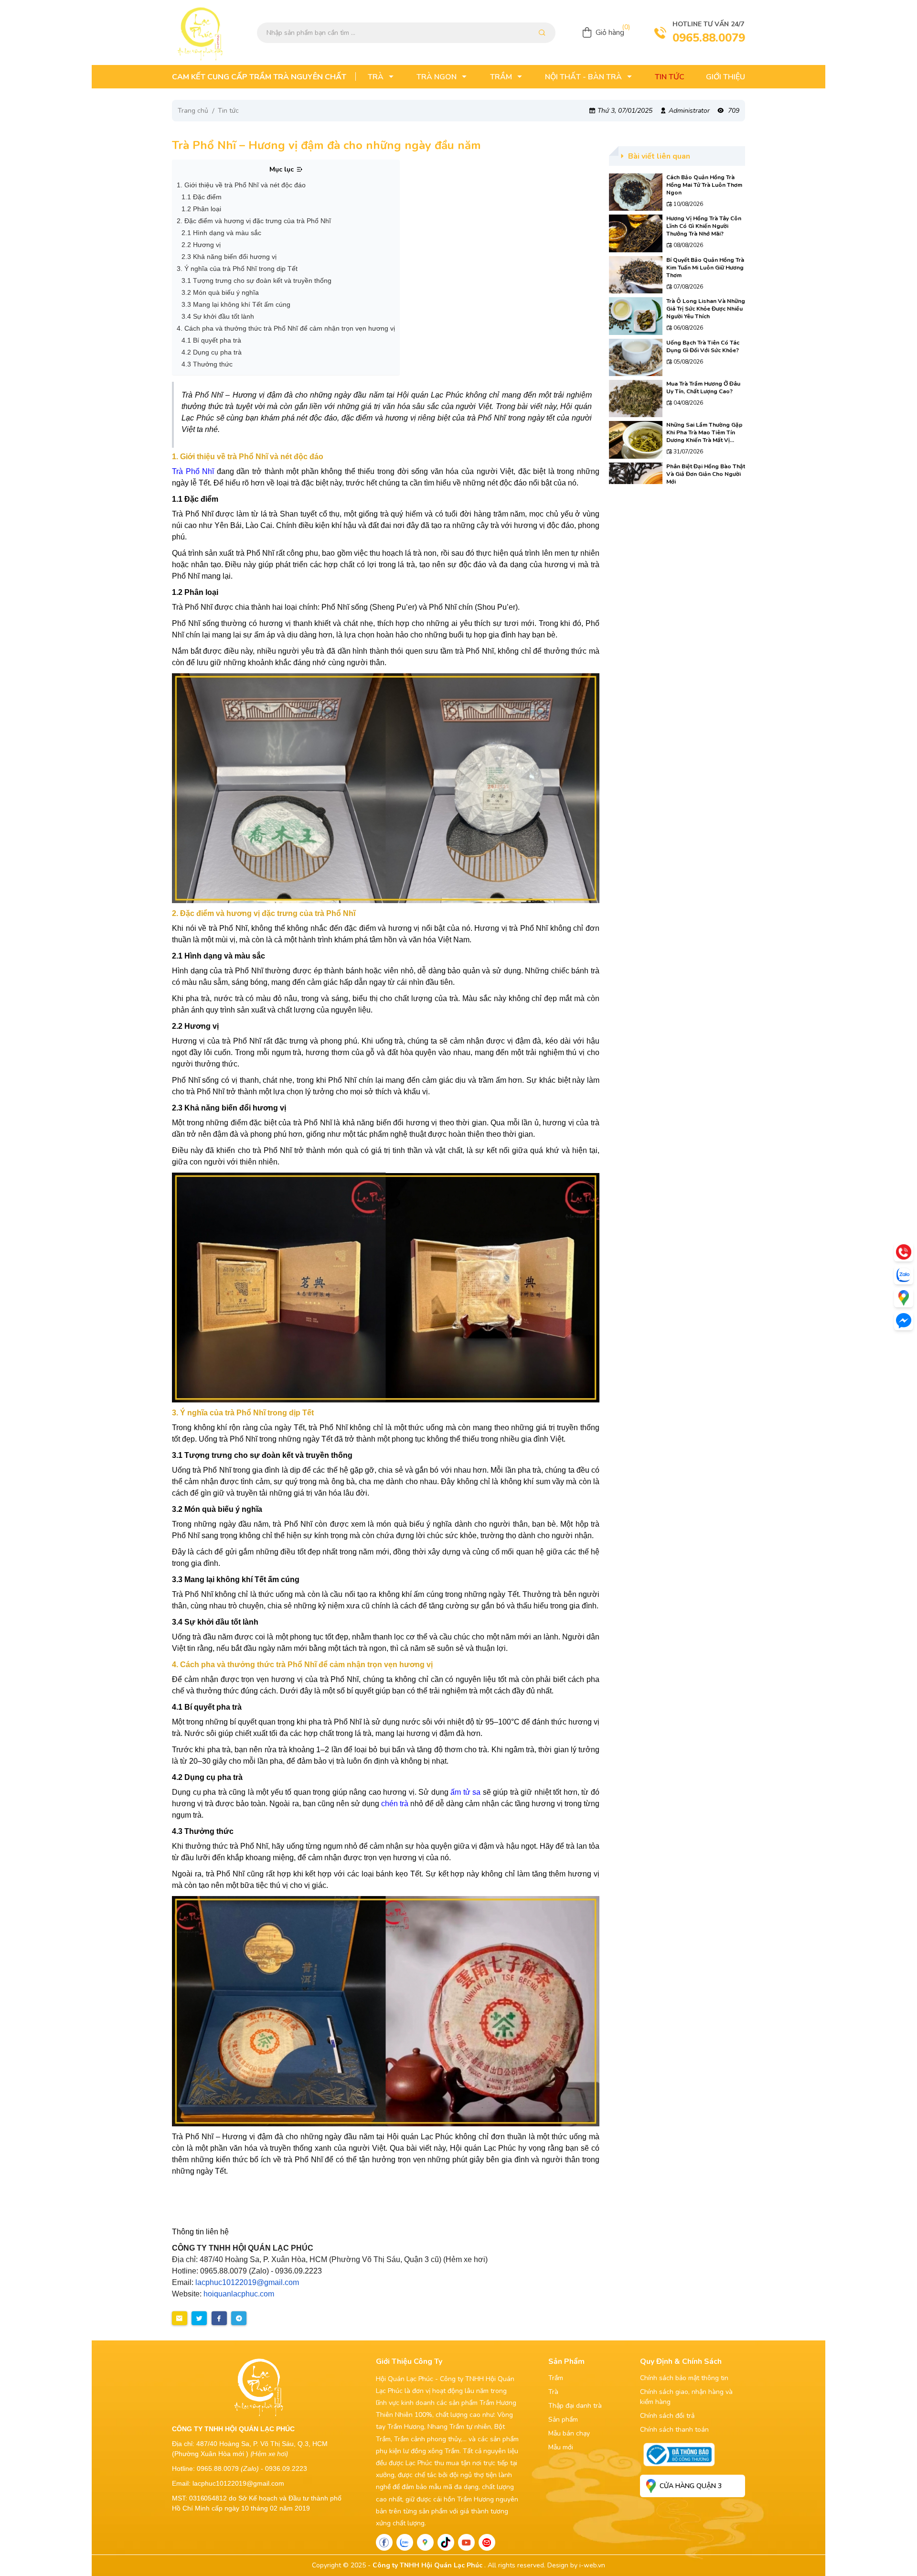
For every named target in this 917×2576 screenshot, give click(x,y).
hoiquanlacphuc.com (239, 2294)
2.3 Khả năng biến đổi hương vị (229, 257)
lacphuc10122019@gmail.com (247, 2282)
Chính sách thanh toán (674, 2430)
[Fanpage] (384, 2542)
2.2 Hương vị (201, 245)
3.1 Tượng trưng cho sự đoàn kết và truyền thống (256, 280)
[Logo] (201, 32)
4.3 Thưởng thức (207, 364)
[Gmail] (487, 2542)
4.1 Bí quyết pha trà (211, 340)
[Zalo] (405, 2542)
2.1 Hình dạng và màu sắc (221, 233)
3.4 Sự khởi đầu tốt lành (218, 316)
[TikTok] (446, 2542)
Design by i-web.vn (576, 2565)
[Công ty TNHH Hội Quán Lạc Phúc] (386, 788)
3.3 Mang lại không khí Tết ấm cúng (236, 304)
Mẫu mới (561, 2447)
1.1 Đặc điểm (202, 197)
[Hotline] (904, 1252)
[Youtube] (466, 2542)
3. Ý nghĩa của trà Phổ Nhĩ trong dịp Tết (237, 269)
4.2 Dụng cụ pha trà (212, 352)
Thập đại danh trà (575, 2406)
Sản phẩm (563, 2420)
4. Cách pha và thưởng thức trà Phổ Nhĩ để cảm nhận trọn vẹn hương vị (286, 328)
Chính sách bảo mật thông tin (684, 2378)
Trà (553, 2392)
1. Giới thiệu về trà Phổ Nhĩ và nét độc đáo (241, 185)
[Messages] (904, 1321)
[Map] (425, 2542)
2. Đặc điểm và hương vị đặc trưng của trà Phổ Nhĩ (254, 221)
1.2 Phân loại (201, 209)
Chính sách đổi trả (667, 2416)
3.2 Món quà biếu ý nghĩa (220, 292)
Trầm (556, 2378)
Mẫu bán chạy (569, 2433)
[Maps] (904, 1298)
